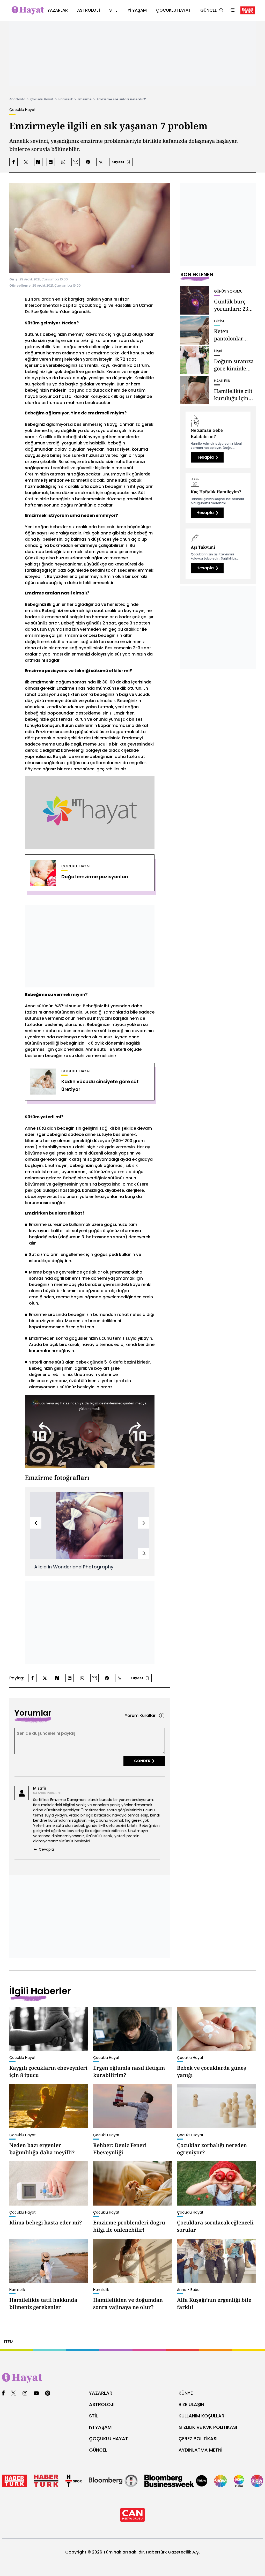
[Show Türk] (239, 2481)
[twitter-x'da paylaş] (26, 162)
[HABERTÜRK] (248, 10)
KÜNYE (186, 2393)
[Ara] (221, 10)
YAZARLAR (101, 2393)
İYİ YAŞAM (100, 2427)
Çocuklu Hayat (42, 99)
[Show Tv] (220, 2481)
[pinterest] (48, 2393)
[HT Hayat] (132, 2378)
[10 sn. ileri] (138, 1432)
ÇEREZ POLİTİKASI (198, 2439)
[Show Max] (257, 2481)
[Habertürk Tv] (46, 2481)
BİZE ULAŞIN (191, 2404)
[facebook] (3, 2393)
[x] (13, 2393)
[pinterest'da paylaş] (88, 162)
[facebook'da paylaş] (13, 162)
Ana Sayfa (17, 99)
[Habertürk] (14, 2481)
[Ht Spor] (74, 2481)
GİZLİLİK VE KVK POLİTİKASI (208, 2427)
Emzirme (85, 99)
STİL (93, 2416)
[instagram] (25, 2393)
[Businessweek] (176, 2481)
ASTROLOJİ (102, 2404)
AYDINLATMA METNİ (200, 2450)
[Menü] (232, 10)
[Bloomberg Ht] (113, 2481)
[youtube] (36, 2393)
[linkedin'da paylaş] (51, 162)
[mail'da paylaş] (76, 162)
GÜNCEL (98, 2450)
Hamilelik (66, 99)
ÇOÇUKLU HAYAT (109, 2439)
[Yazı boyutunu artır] (101, 162)
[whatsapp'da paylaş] (63, 162)
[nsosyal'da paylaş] (38, 162)
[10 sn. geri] (42, 1432)
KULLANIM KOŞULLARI (202, 2416)
